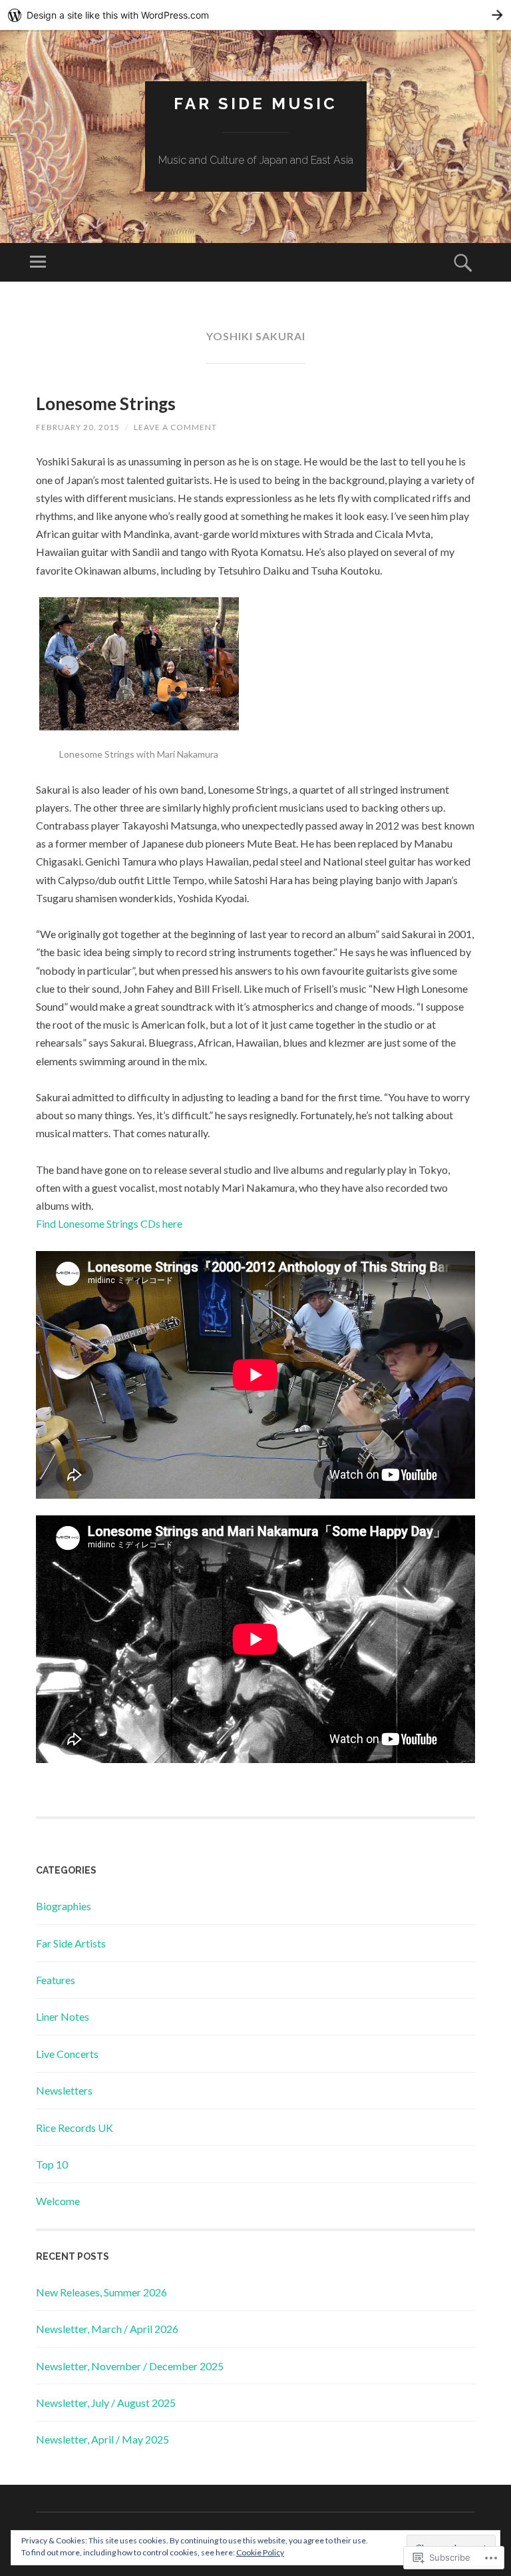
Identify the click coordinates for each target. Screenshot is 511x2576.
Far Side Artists (71, 1943)
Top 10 (52, 2164)
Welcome (58, 2201)
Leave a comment (175, 427)
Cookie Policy (260, 2552)
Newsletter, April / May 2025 (102, 2439)
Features (56, 1980)
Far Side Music (255, 104)
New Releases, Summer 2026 (101, 2292)
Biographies (64, 1906)
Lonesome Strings (106, 403)
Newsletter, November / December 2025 (130, 2366)
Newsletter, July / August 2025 (106, 2403)
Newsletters (64, 2090)
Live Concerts (67, 2054)
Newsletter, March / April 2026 (107, 2329)
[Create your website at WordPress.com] (255, 15)
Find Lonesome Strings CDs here (109, 1223)
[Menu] (38, 262)
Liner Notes (63, 2016)
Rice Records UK (75, 2128)
